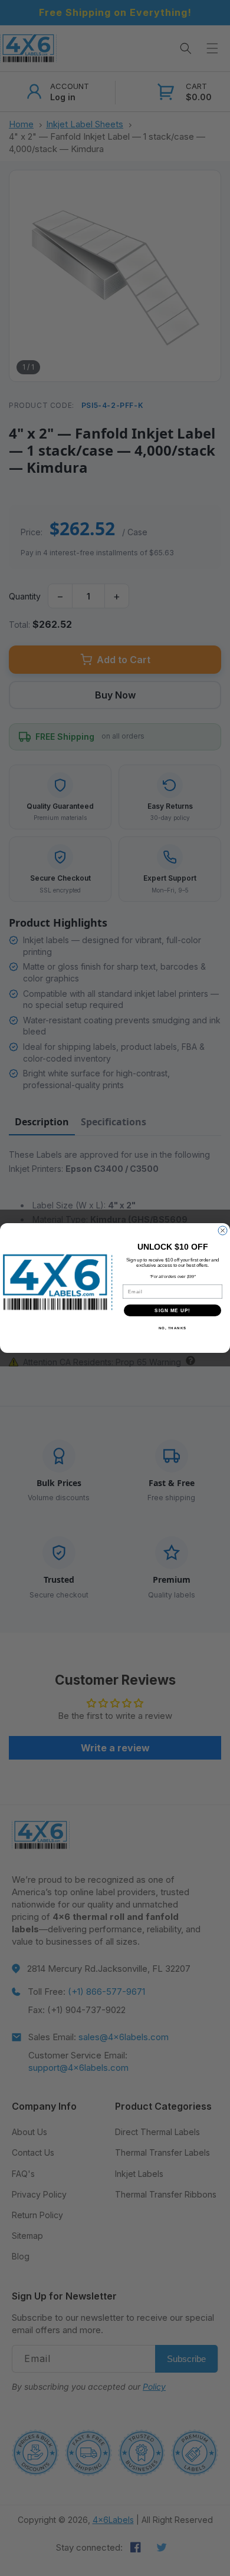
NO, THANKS (173, 1328)
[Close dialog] (223, 1231)
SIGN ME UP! (172, 1311)
